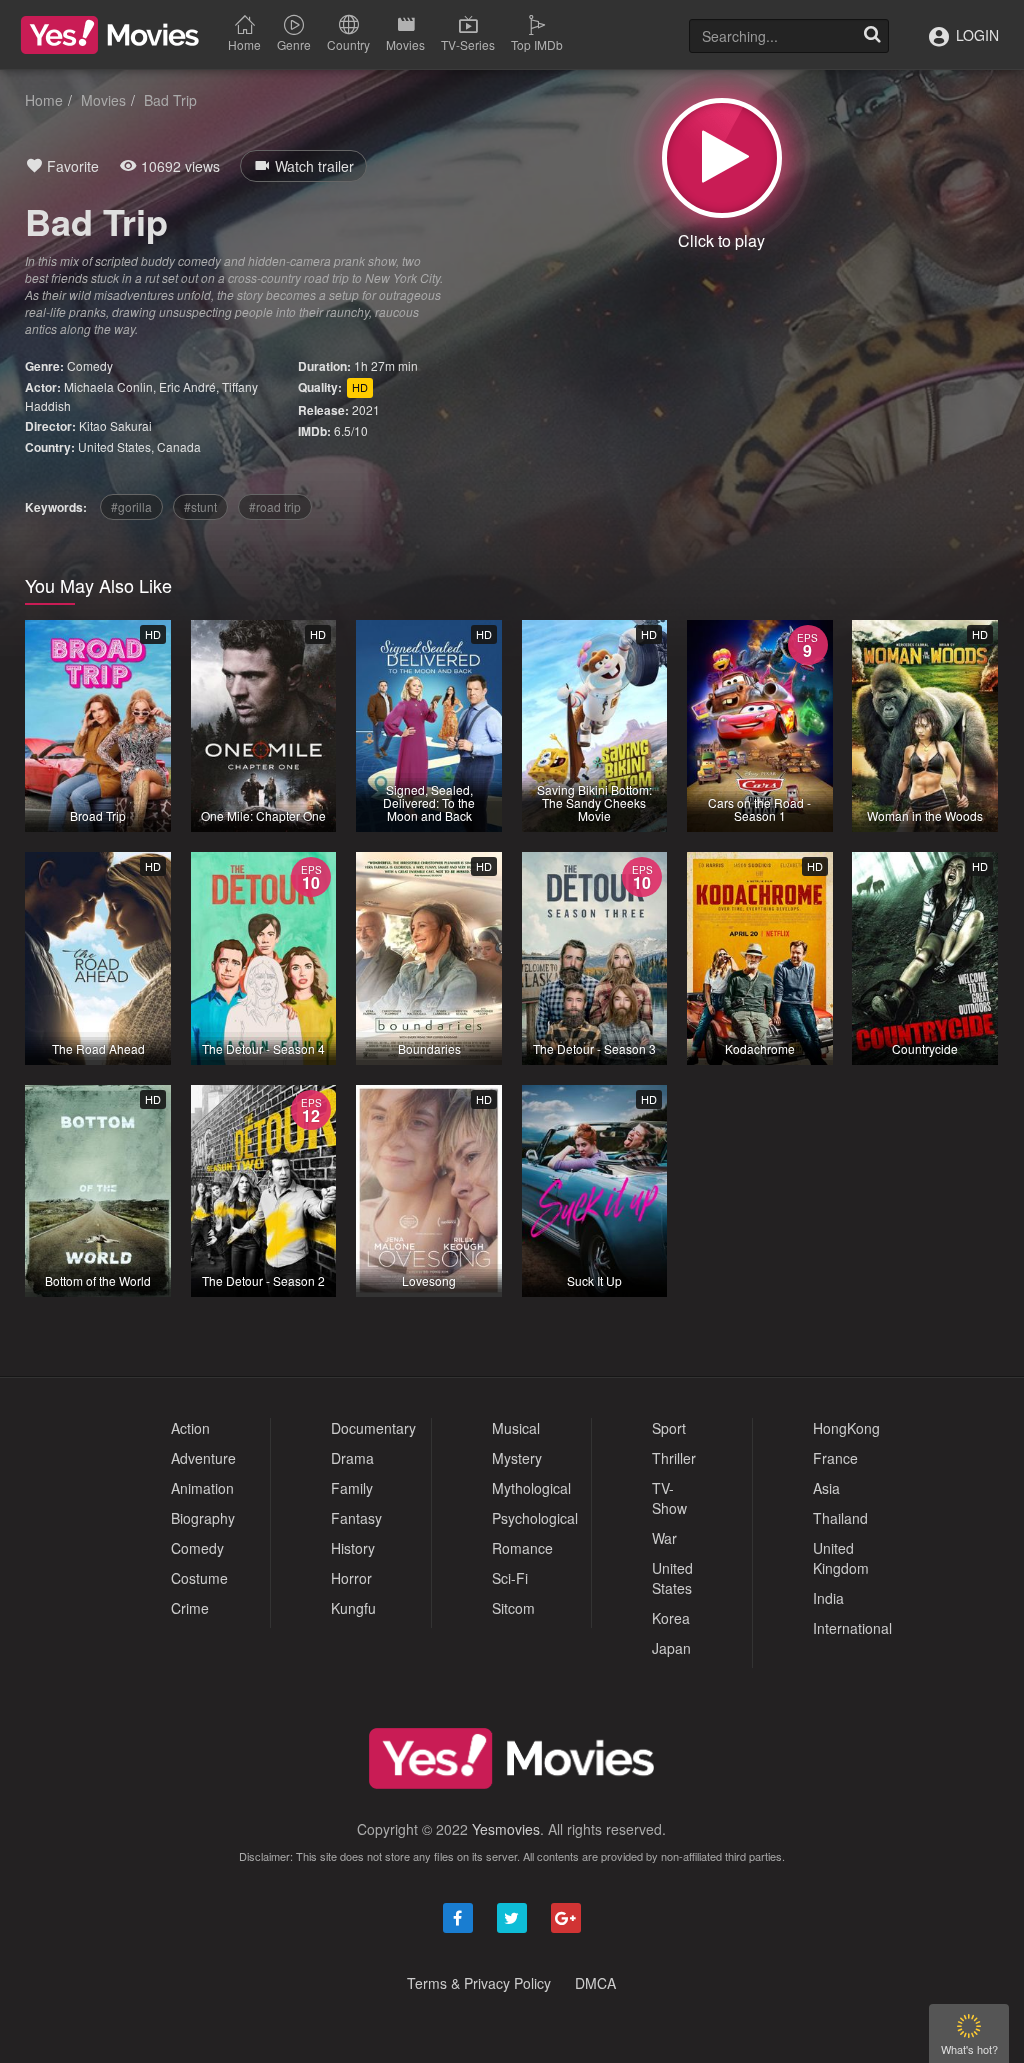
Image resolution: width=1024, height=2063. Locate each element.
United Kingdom (841, 1558)
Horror (351, 1578)
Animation (202, 1488)
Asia (826, 1488)
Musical (516, 1428)
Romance (522, 1548)
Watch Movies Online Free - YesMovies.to (110, 35)
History (353, 1548)
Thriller (674, 1458)
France (835, 1458)
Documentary (373, 1428)
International (852, 1628)
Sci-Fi (510, 1578)
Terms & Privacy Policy (479, 1983)
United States (114, 446)
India (828, 1598)
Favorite (71, 166)
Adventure (203, 1458)
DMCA (595, 1983)
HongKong (846, 1428)
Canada (179, 446)
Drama (352, 1458)
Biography (203, 1518)
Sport (669, 1428)
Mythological (531, 1488)
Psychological (535, 1518)
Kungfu (353, 1608)
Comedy (90, 365)
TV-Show (669, 1498)
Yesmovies (506, 1829)
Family (352, 1488)
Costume (199, 1578)
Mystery (517, 1458)
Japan (671, 1648)
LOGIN (975, 35)
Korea (671, 1618)
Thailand (840, 1518)
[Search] (872, 36)
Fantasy (356, 1518)
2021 (366, 409)
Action (190, 1428)
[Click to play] (722, 158)
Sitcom (513, 1608)
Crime (190, 1608)
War (664, 1538)
